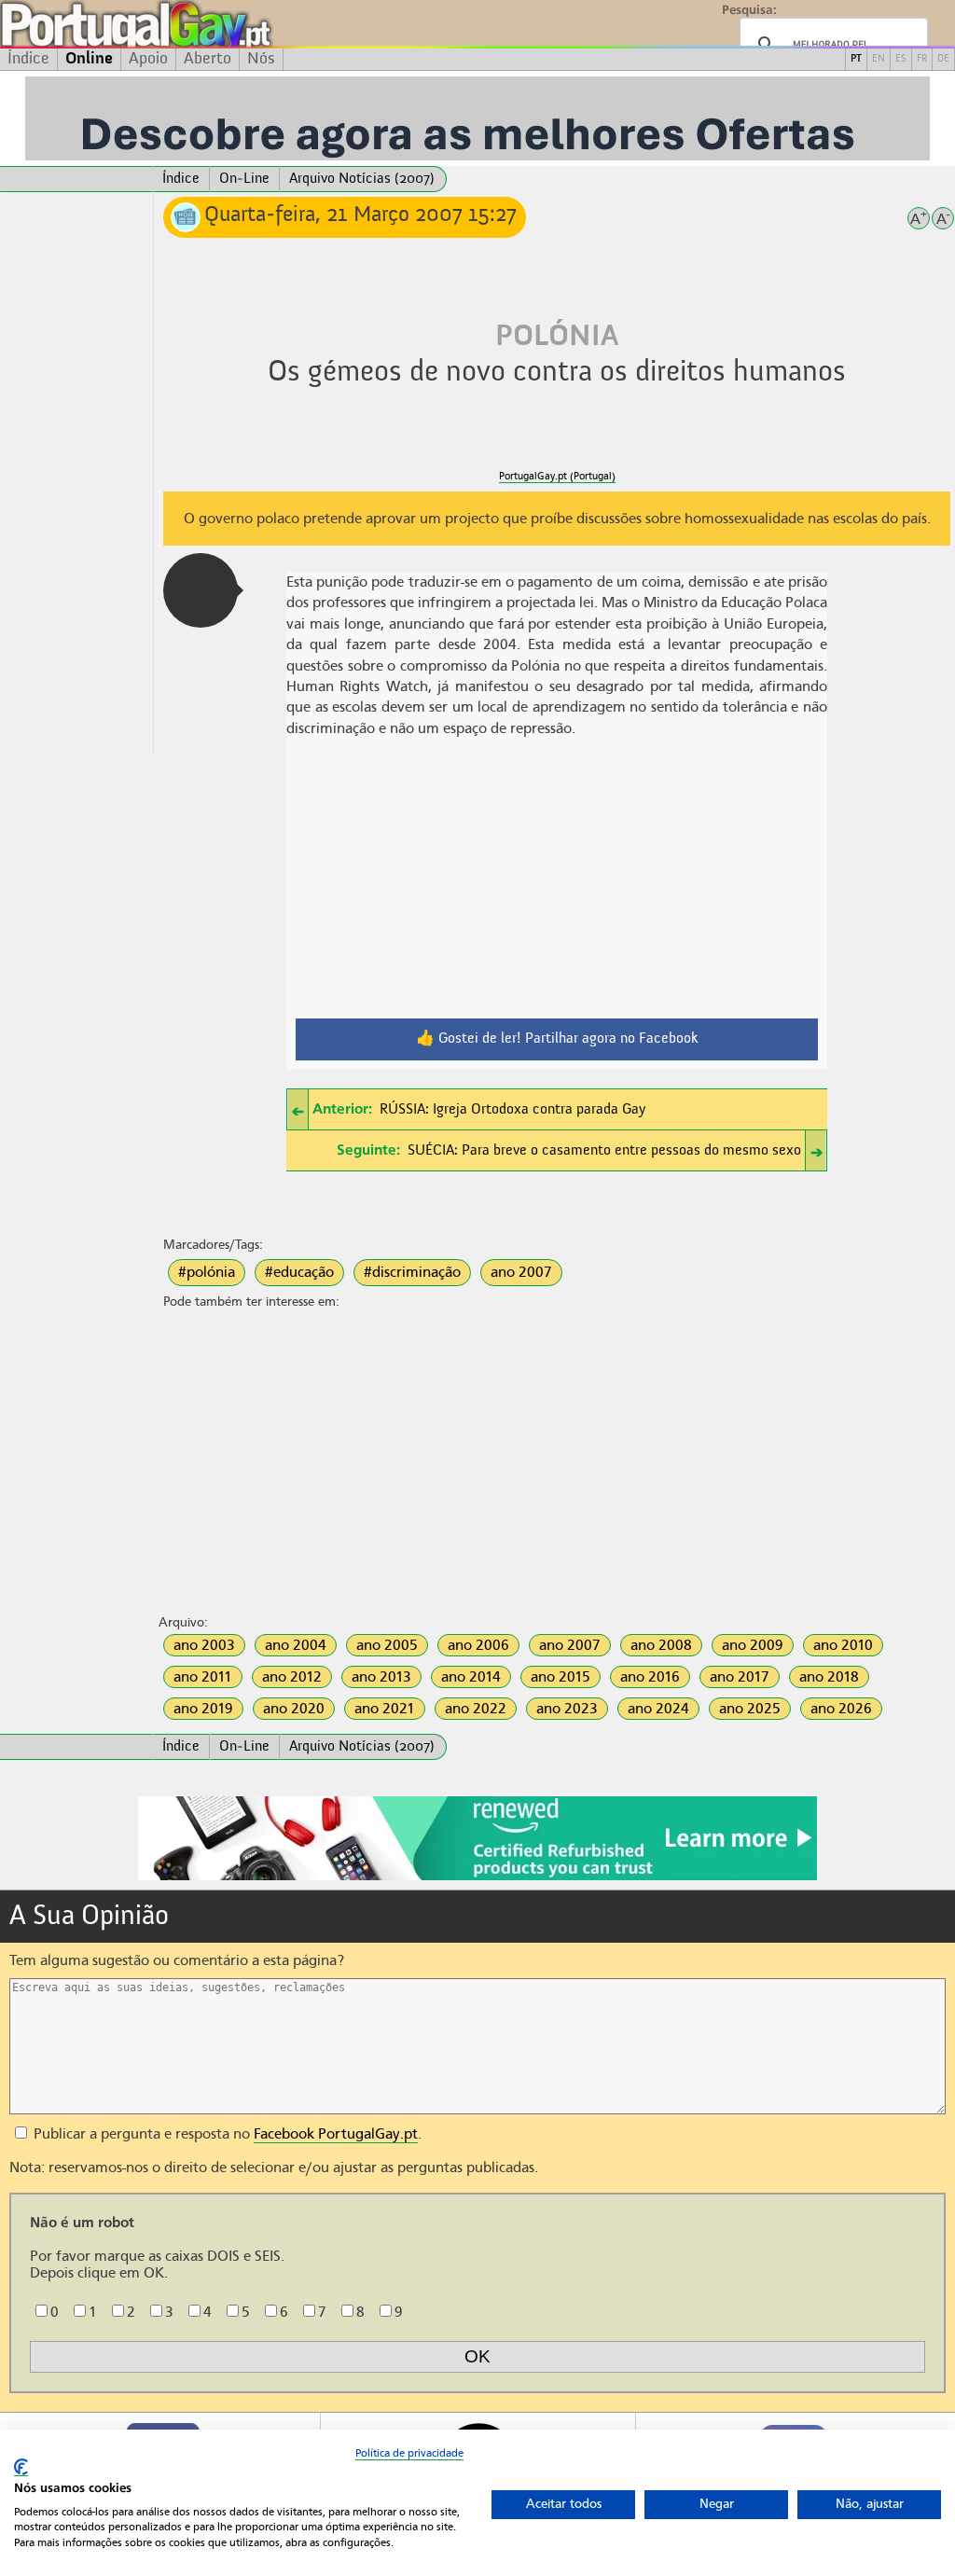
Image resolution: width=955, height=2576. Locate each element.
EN (879, 59)
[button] (201, 590)
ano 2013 (381, 1677)
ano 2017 (740, 1677)
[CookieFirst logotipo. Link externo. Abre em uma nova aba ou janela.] (21, 2467)
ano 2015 (561, 1677)
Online (89, 59)
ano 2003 (204, 1645)
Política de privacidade (409, 2453)
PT (856, 59)
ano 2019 (203, 1709)
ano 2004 (296, 1645)
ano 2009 (753, 1645)
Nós (261, 59)
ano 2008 (661, 1645)
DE (943, 59)
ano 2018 (829, 1677)
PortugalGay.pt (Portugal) (557, 476)
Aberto (208, 59)
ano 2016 (650, 1677)
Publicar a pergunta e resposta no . (226, 2134)
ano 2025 (750, 1709)
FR (922, 59)
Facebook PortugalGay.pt (336, 2134)
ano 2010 (843, 1645)
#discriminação (412, 1272)
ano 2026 (841, 1709)
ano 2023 (567, 1709)
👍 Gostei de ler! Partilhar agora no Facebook (557, 1039)
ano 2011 (203, 1677)
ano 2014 (471, 1677)
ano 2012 (292, 1677)
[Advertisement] (76, 474)
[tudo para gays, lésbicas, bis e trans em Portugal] (187, 24)
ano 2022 (476, 1709)
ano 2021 (385, 1709)
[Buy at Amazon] (477, 1877)
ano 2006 (478, 1645)
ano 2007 (521, 1272)
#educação (299, 1272)
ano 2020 (294, 1709)
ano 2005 (387, 1645)
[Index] (76, 179)
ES (901, 59)
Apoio (148, 59)
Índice (28, 59)
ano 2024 (658, 1709)
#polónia (207, 1272)
